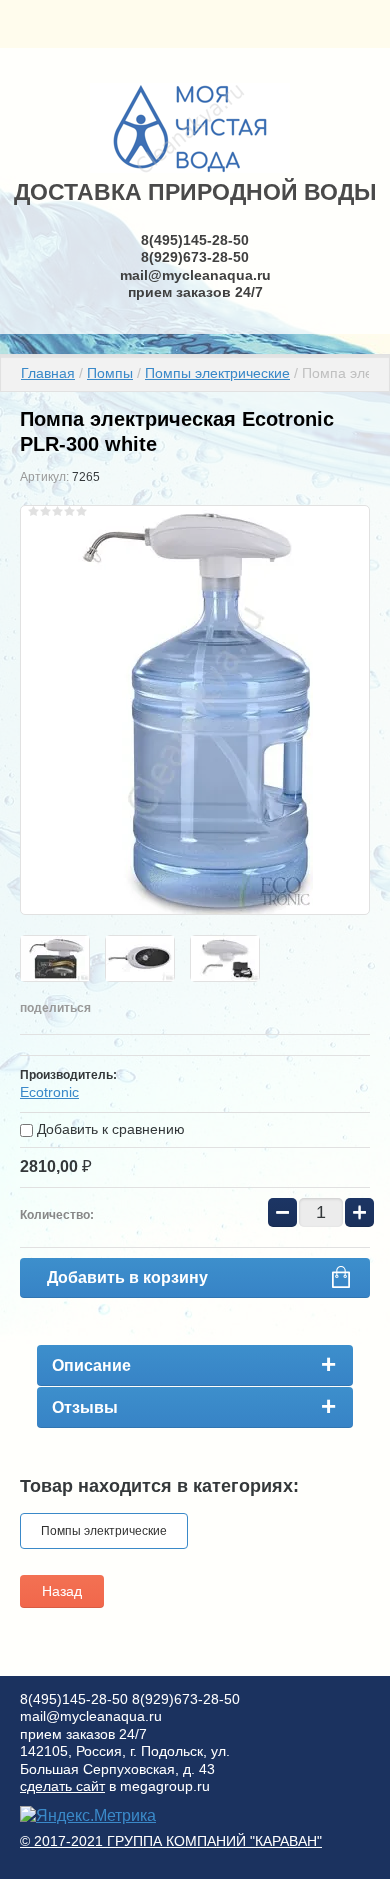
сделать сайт (62, 1786)
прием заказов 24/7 (195, 292)
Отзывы (85, 1407)
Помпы (110, 373)
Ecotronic (49, 1092)
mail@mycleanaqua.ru (195, 275)
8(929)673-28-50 (195, 257)
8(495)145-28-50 (195, 240)
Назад (62, 1591)
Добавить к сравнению (109, 1129)
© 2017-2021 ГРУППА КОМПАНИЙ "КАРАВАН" (171, 1841)
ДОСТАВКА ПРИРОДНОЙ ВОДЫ (195, 192)
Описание (91, 1365)
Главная (48, 373)
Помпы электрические (217, 373)
